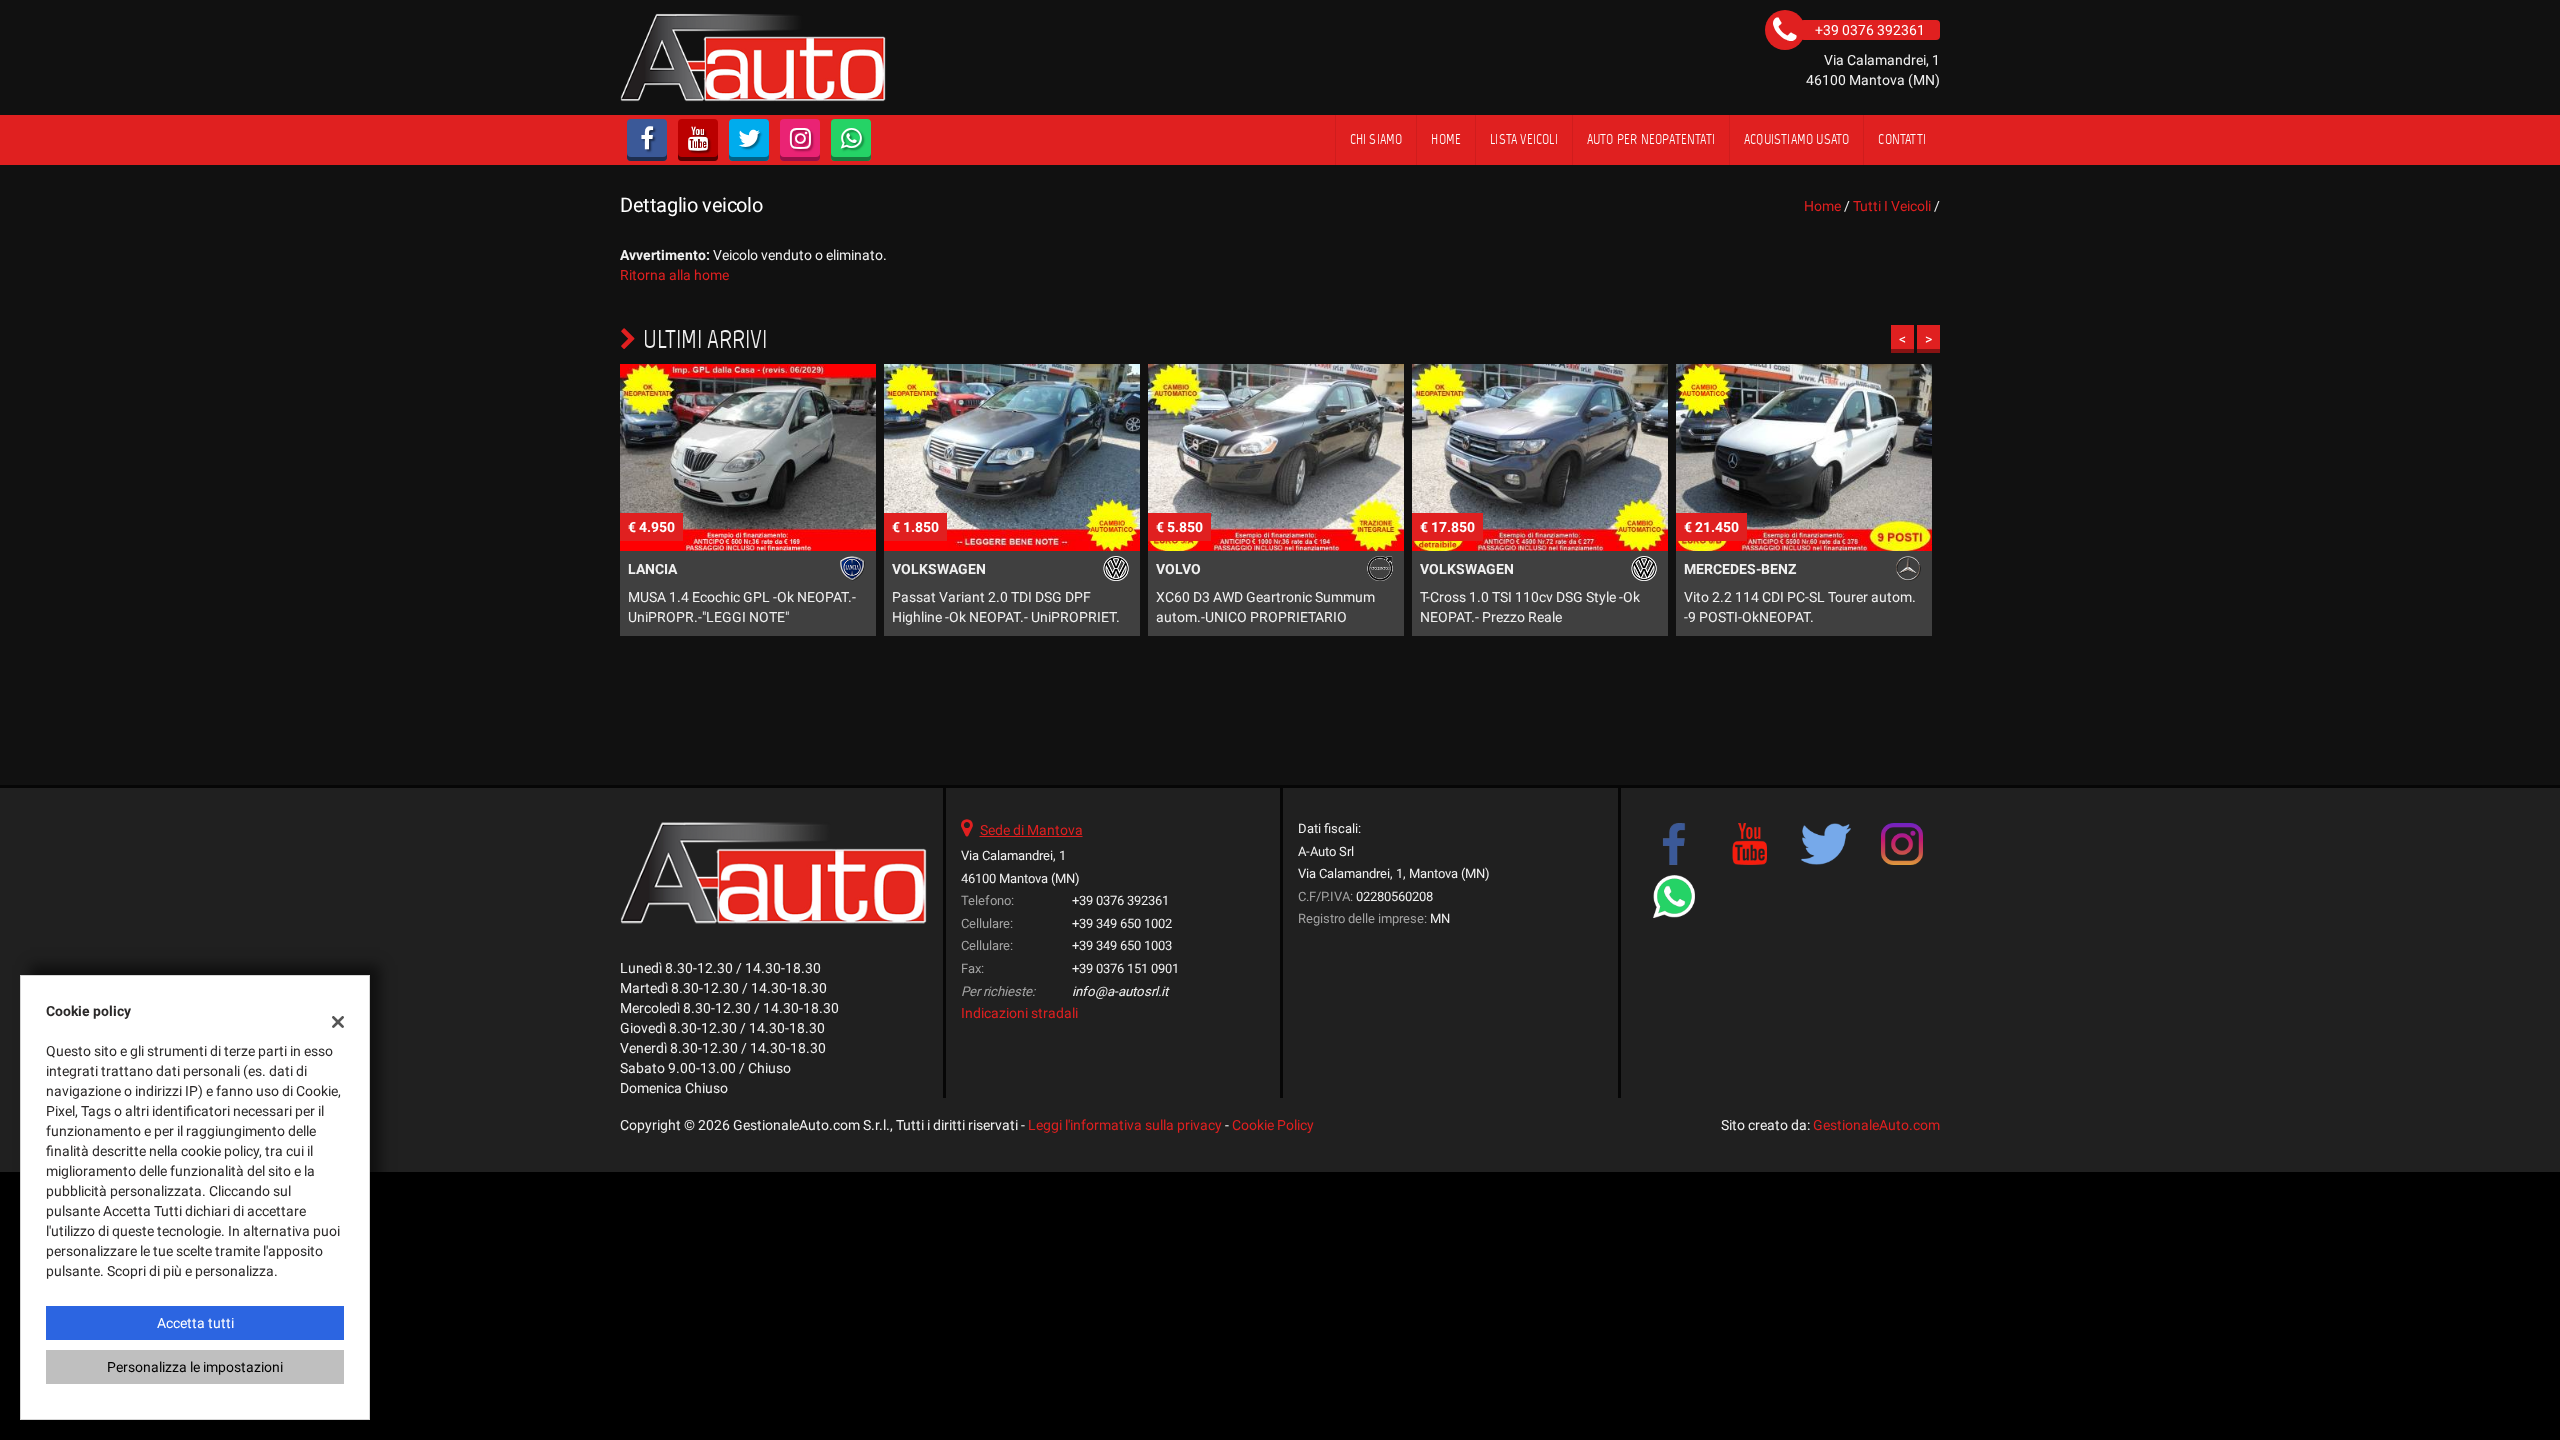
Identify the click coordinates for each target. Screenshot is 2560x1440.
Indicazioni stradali (1019, 1013)
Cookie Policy (1273, 1125)
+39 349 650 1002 (1122, 923)
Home (1446, 139)
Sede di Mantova (1031, 830)
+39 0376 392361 (1120, 900)
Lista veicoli (1524, 139)
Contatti (1902, 139)
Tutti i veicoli (1892, 206)
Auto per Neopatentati (1651, 139)
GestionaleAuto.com (1876, 1125)
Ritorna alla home (674, 275)
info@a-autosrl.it (1120, 991)
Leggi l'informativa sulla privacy (1125, 1125)
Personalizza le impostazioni (195, 1367)
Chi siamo (1376, 139)
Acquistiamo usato (1796, 139)
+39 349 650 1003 (1122, 945)
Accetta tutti (195, 1323)
